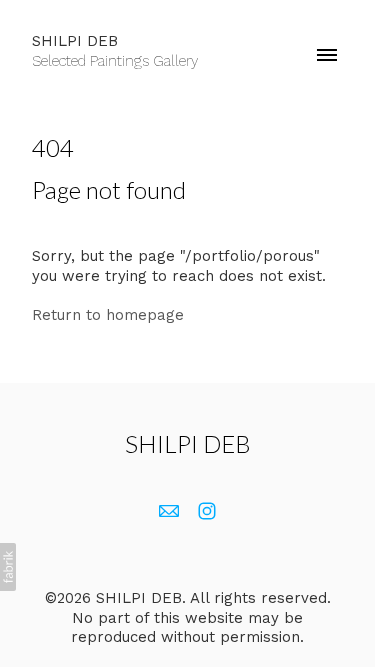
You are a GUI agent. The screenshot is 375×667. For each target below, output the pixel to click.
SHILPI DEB (188, 443)
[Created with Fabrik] (8, 567)
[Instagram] (207, 511)
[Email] (169, 511)
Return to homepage (108, 315)
